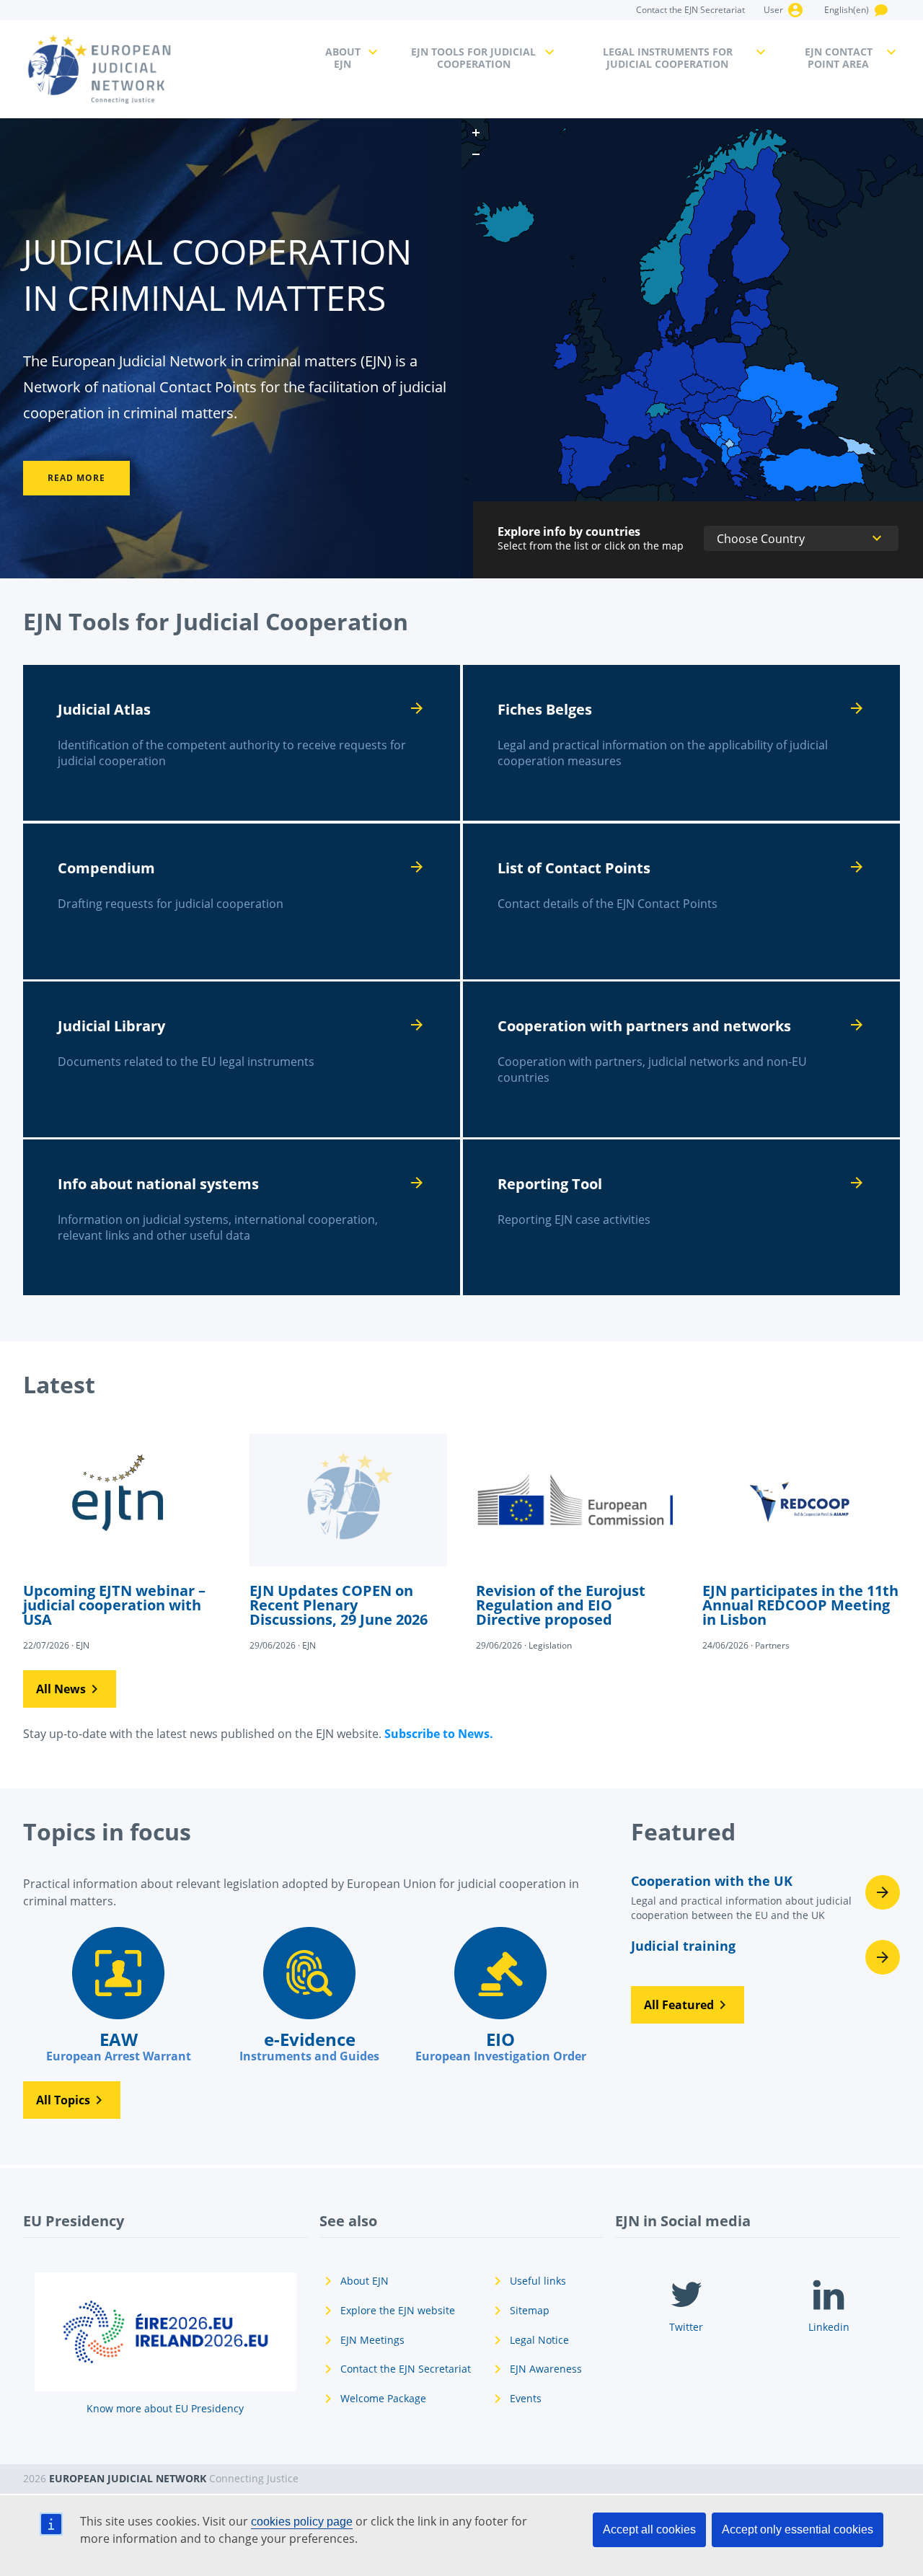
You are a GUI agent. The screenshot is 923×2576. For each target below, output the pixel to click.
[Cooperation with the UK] (765, 1902)
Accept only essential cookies (798, 2529)
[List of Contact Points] (681, 901)
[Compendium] (242, 901)
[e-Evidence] (310, 1995)
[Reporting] (681, 1217)
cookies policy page (302, 2522)
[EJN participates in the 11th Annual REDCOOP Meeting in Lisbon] (801, 1540)
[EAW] (119, 1995)
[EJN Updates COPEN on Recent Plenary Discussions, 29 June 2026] (348, 1540)
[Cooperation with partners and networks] (681, 1059)
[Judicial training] (765, 1957)
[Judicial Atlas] (242, 743)
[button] (70, 1689)
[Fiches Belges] (681, 743)
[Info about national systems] (242, 1217)
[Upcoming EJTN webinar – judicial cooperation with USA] (122, 1540)
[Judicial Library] (242, 1059)
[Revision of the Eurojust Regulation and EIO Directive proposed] (575, 1540)
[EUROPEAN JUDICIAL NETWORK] (165, 69)
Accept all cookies (649, 2529)
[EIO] (501, 1995)
